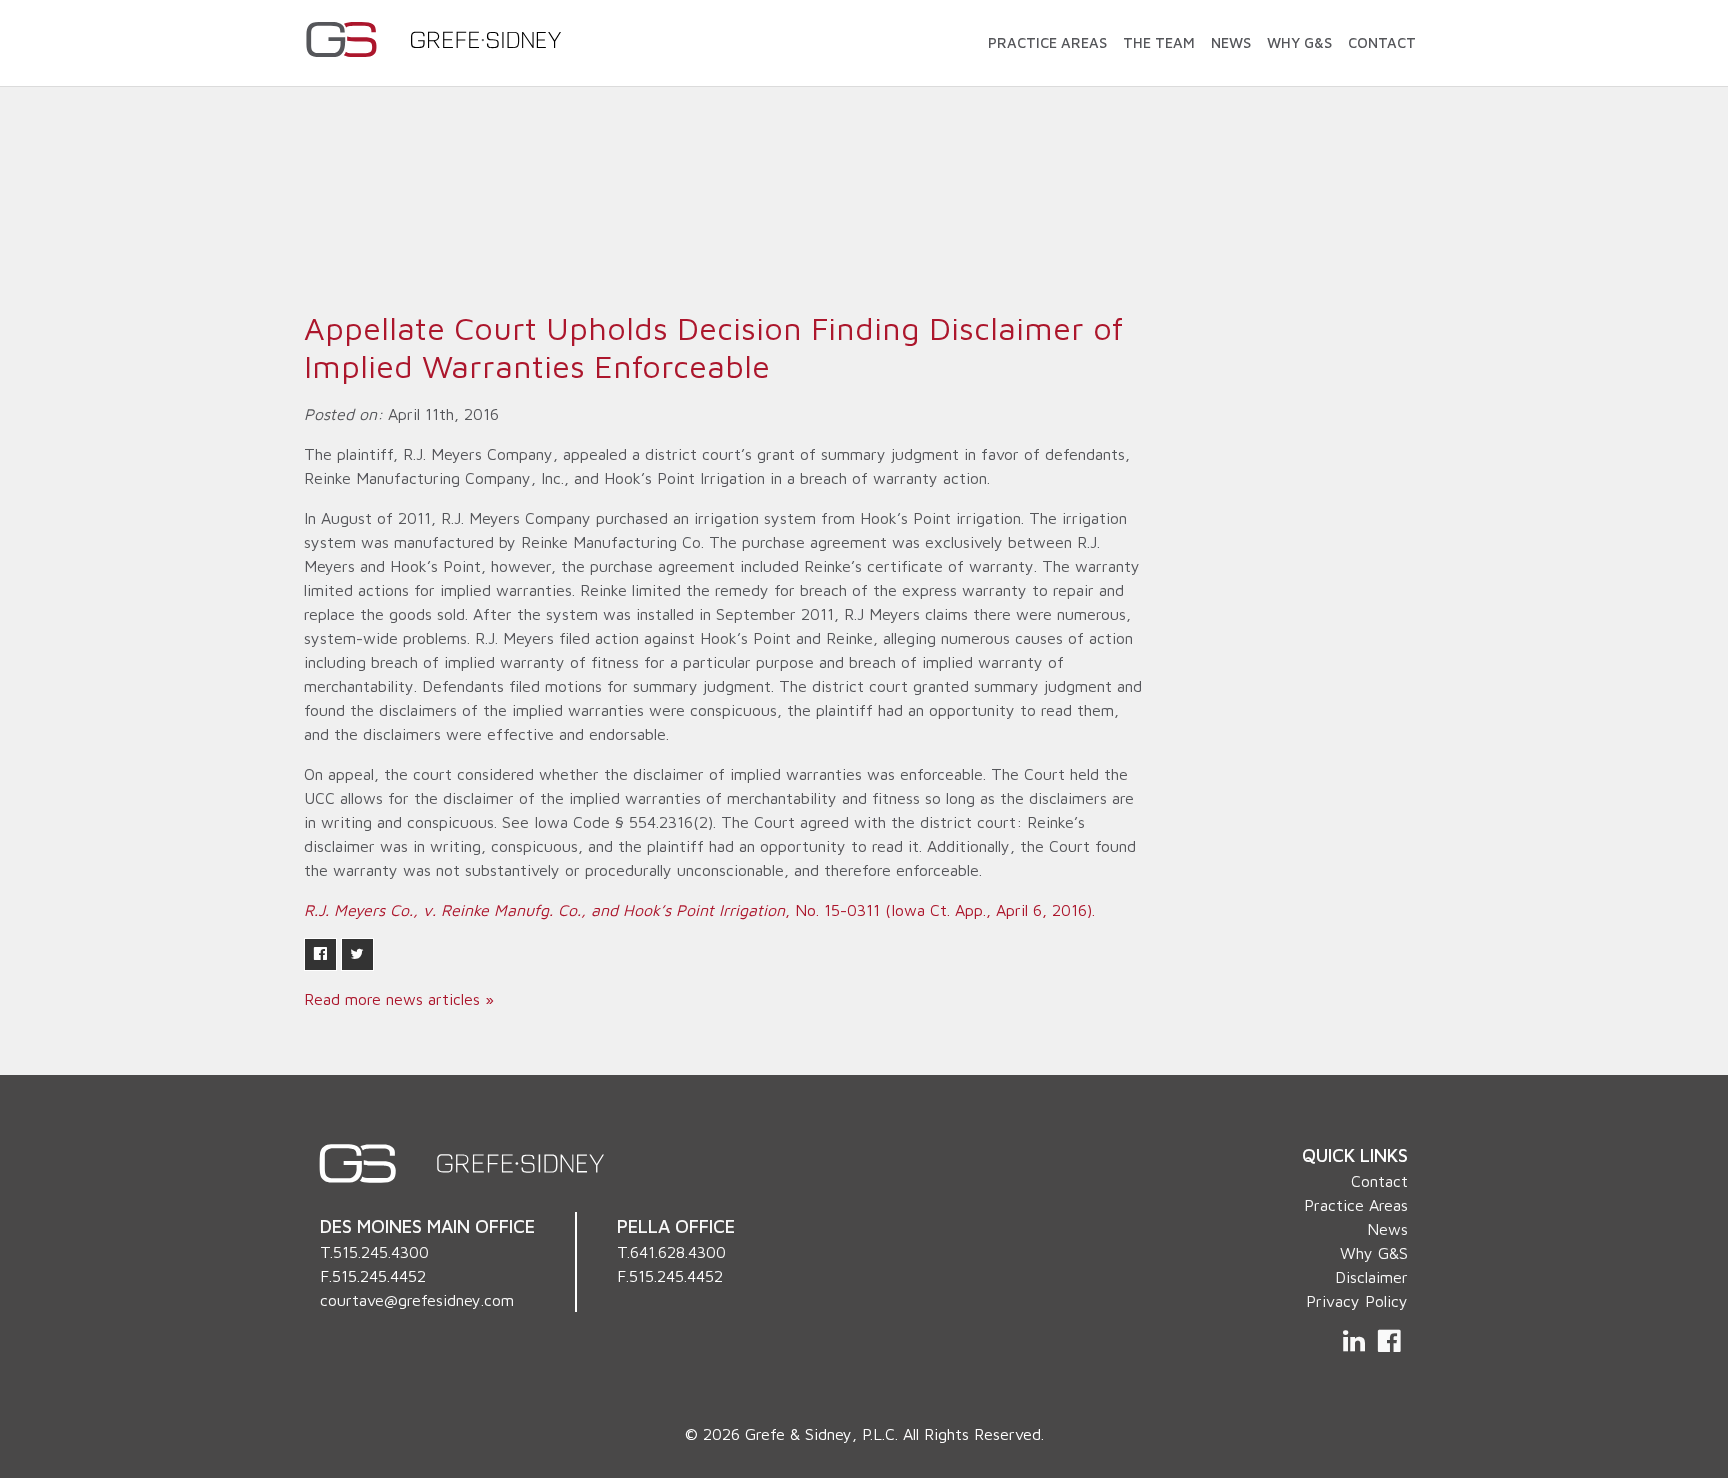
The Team (1159, 42)
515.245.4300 (381, 1252)
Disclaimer (1371, 1277)
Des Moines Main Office (427, 1226)
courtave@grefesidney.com (417, 1300)
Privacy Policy (1357, 1301)
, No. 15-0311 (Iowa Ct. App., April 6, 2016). (699, 910)
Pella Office (676, 1226)
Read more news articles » (399, 999)
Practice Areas (1047, 42)
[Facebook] (1389, 1341)
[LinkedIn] (1356, 1341)
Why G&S (1299, 42)
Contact (1382, 42)
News (1231, 42)
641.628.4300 (678, 1252)
